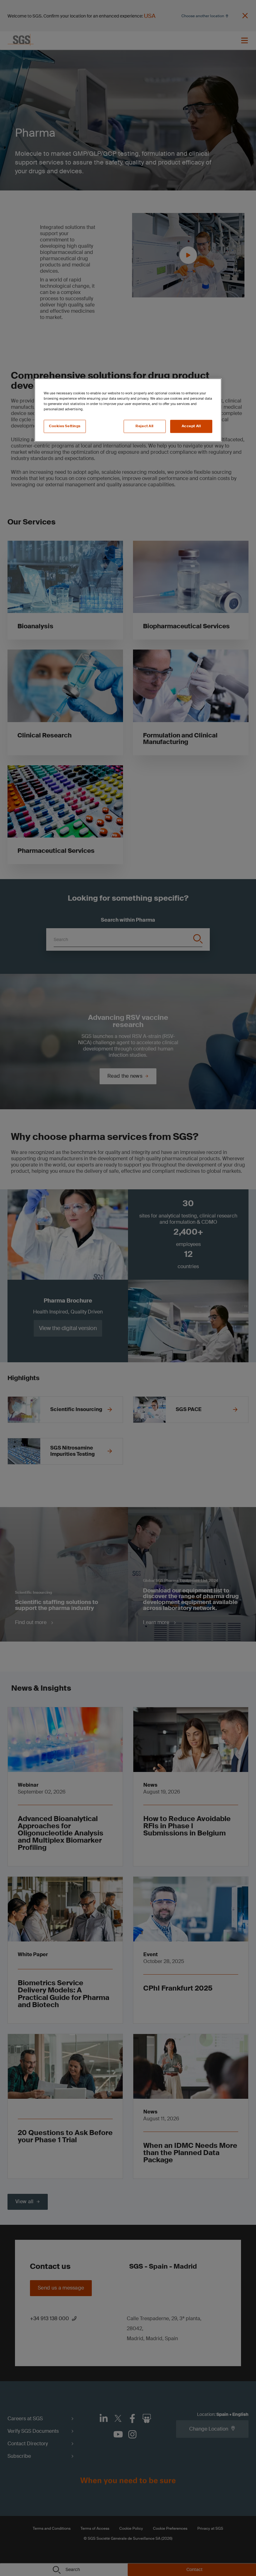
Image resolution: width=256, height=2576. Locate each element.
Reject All (145, 426)
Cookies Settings (65, 426)
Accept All (191, 426)
